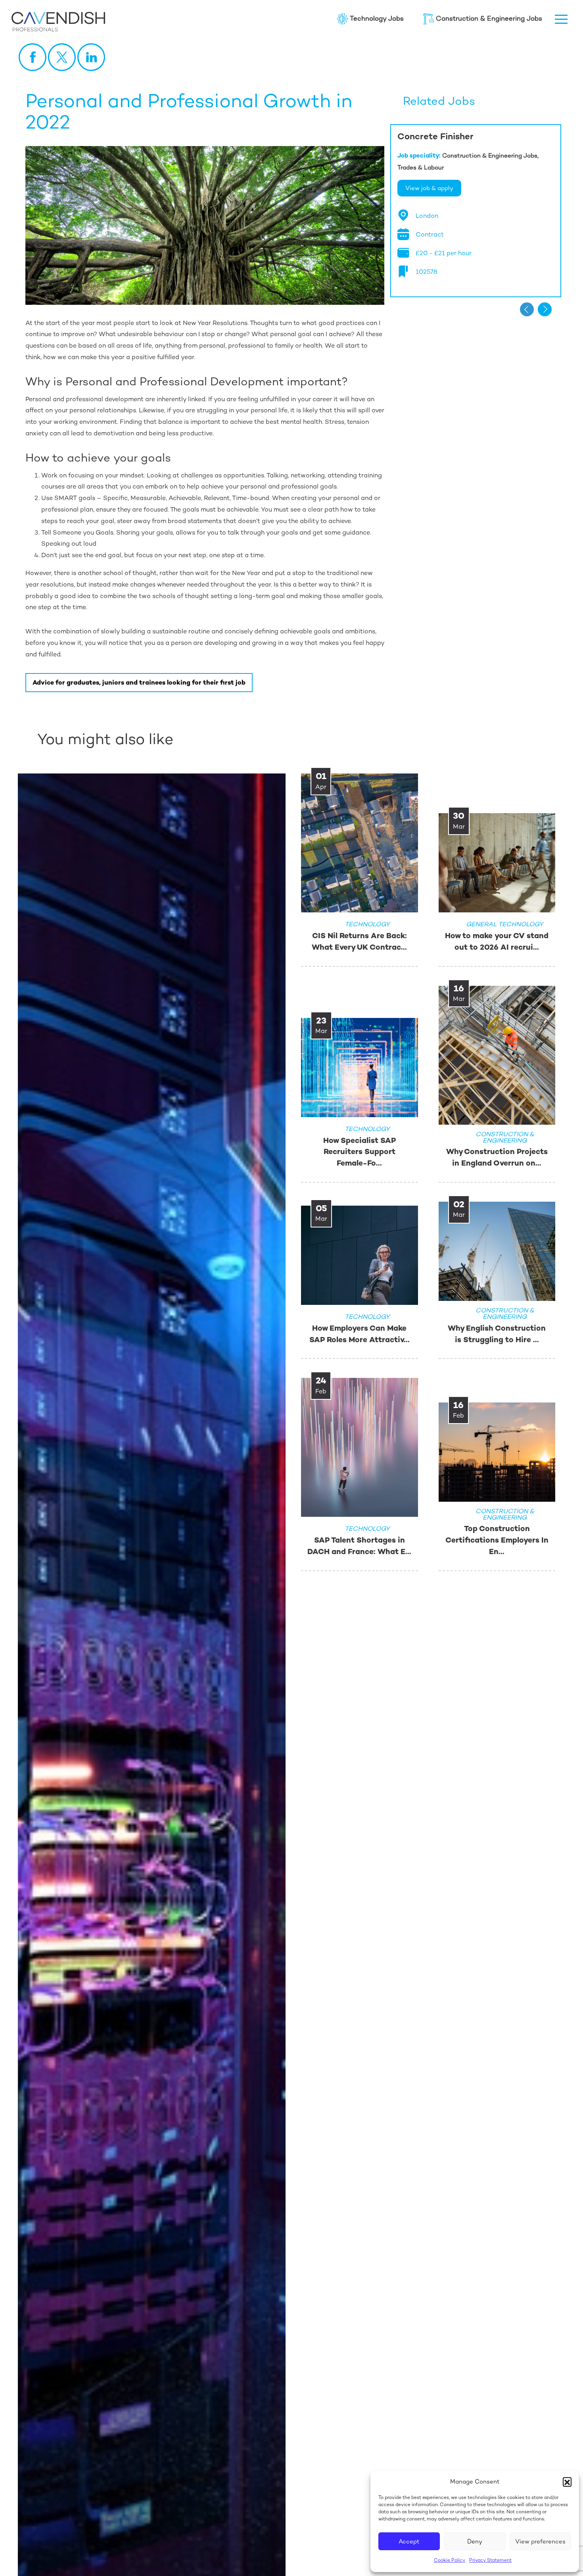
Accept (409, 2541)
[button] (567, 2482)
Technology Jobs (377, 18)
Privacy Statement (490, 2560)
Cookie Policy (450, 2560)
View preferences (540, 2541)
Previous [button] (527, 309)
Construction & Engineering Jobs (489, 18)
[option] (476, 211)
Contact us (250, 700)
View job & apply (429, 188)
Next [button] (545, 309)
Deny (475, 2541)
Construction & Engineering (137, 700)
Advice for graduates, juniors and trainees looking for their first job (139, 682)
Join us (24, 700)
